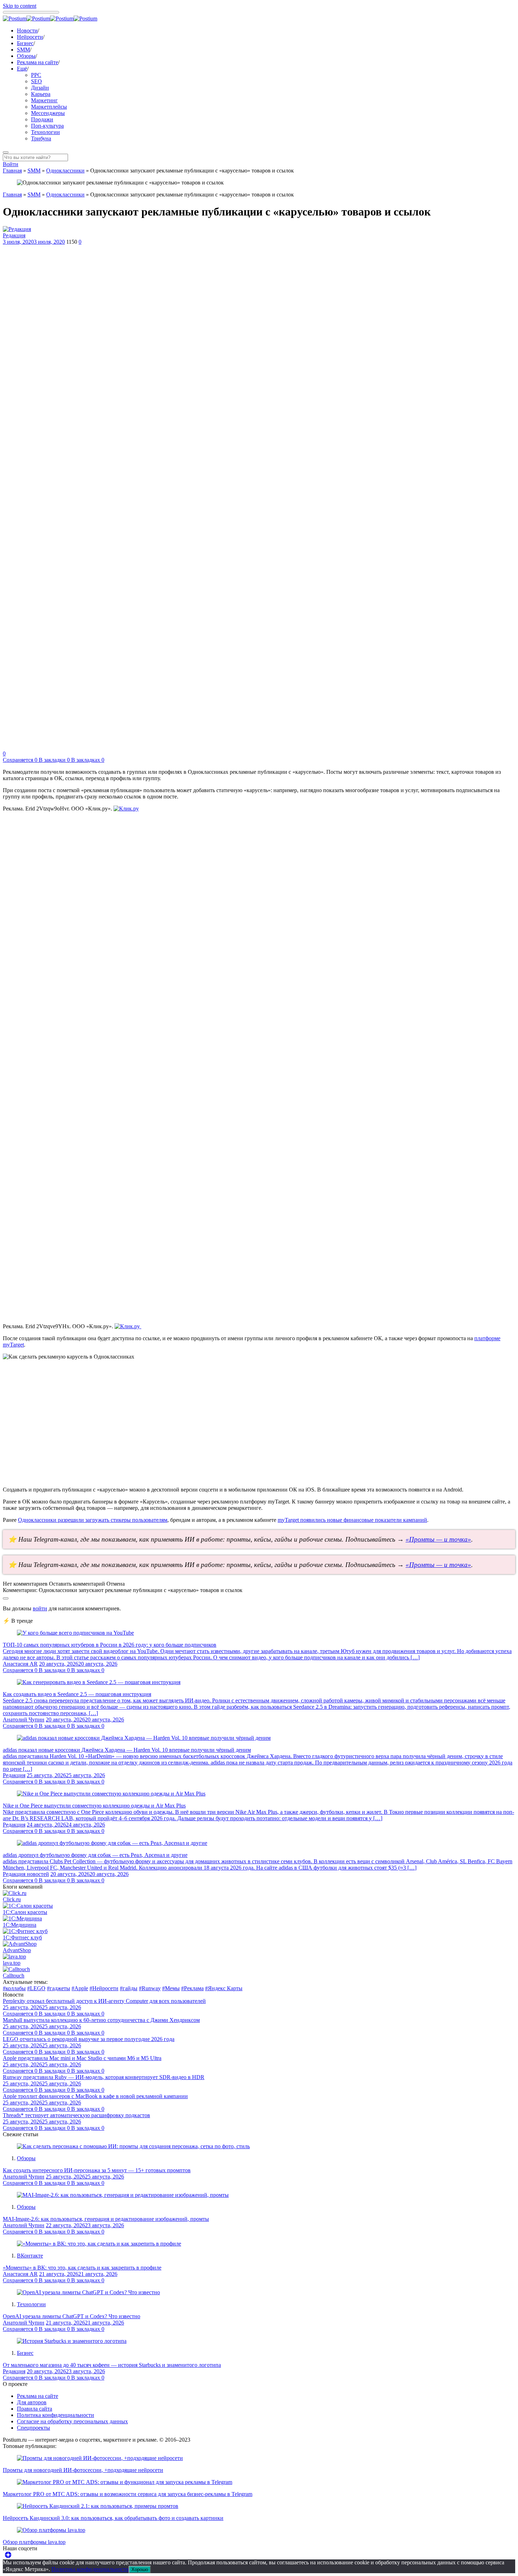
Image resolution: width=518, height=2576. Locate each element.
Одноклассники (65, 171)
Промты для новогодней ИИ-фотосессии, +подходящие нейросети (83, 2470)
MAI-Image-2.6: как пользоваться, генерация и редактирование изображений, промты (106, 2219)
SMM (23, 50)
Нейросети (30, 37)
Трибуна (41, 138)
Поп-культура (47, 126)
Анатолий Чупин (24, 1720)
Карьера (41, 94)
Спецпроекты (33, 2428)
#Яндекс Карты (224, 1988)
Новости (27, 31)
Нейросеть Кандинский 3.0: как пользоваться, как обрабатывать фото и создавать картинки (113, 2518)
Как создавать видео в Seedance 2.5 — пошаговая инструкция (77, 1694)
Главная (12, 171)
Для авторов (32, 2402)
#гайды (129, 1988)
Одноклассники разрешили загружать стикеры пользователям (93, 1520)
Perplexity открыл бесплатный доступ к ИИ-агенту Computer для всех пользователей (104, 2001)
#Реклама (192, 1988)
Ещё (22, 69)
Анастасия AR (20, 1664)
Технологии (45, 132)
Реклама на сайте (38, 62)
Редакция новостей (26, 1874)
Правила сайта (35, 2409)
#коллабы (14, 1988)
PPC (36, 75)
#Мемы (171, 1988)
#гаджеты (58, 1988)
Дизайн (40, 88)
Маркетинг (44, 100)
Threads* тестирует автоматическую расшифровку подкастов (76, 2115)
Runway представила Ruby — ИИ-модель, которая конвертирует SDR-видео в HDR (104, 2077)
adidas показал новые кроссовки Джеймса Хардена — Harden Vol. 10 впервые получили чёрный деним (127, 1750)
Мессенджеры (48, 113)
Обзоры (26, 56)
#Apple (80, 1988)
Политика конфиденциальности (56, 2415)
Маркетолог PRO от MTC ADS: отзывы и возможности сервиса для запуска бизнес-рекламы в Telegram (128, 2494)
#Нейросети (104, 1988)
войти (40, 1608)
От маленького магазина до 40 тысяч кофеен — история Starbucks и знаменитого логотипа (112, 2365)
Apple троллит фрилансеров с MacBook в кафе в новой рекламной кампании (95, 2096)
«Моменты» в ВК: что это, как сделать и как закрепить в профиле (82, 2268)
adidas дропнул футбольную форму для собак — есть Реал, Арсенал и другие (95, 1855)
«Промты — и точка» (438, 1539)
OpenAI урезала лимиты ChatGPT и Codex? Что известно (72, 2316)
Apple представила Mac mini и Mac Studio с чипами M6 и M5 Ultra (82, 2058)
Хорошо (140, 2569)
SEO (36, 81)
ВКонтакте (30, 2256)
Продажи (42, 119)
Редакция (14, 235)
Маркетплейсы (49, 107)
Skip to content (20, 6)
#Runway (150, 1988)
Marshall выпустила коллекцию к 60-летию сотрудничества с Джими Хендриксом (101, 2020)
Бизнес (25, 43)
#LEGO (36, 1988)
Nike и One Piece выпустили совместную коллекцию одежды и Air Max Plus (94, 1806)
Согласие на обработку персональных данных (72, 2421)
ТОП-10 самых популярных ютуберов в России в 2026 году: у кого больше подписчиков (110, 1645)
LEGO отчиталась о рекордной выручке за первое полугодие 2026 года (89, 2039)
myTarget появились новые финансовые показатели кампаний (352, 1520)
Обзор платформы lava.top (34, 2542)
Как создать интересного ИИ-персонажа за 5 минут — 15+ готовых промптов (97, 2170)
